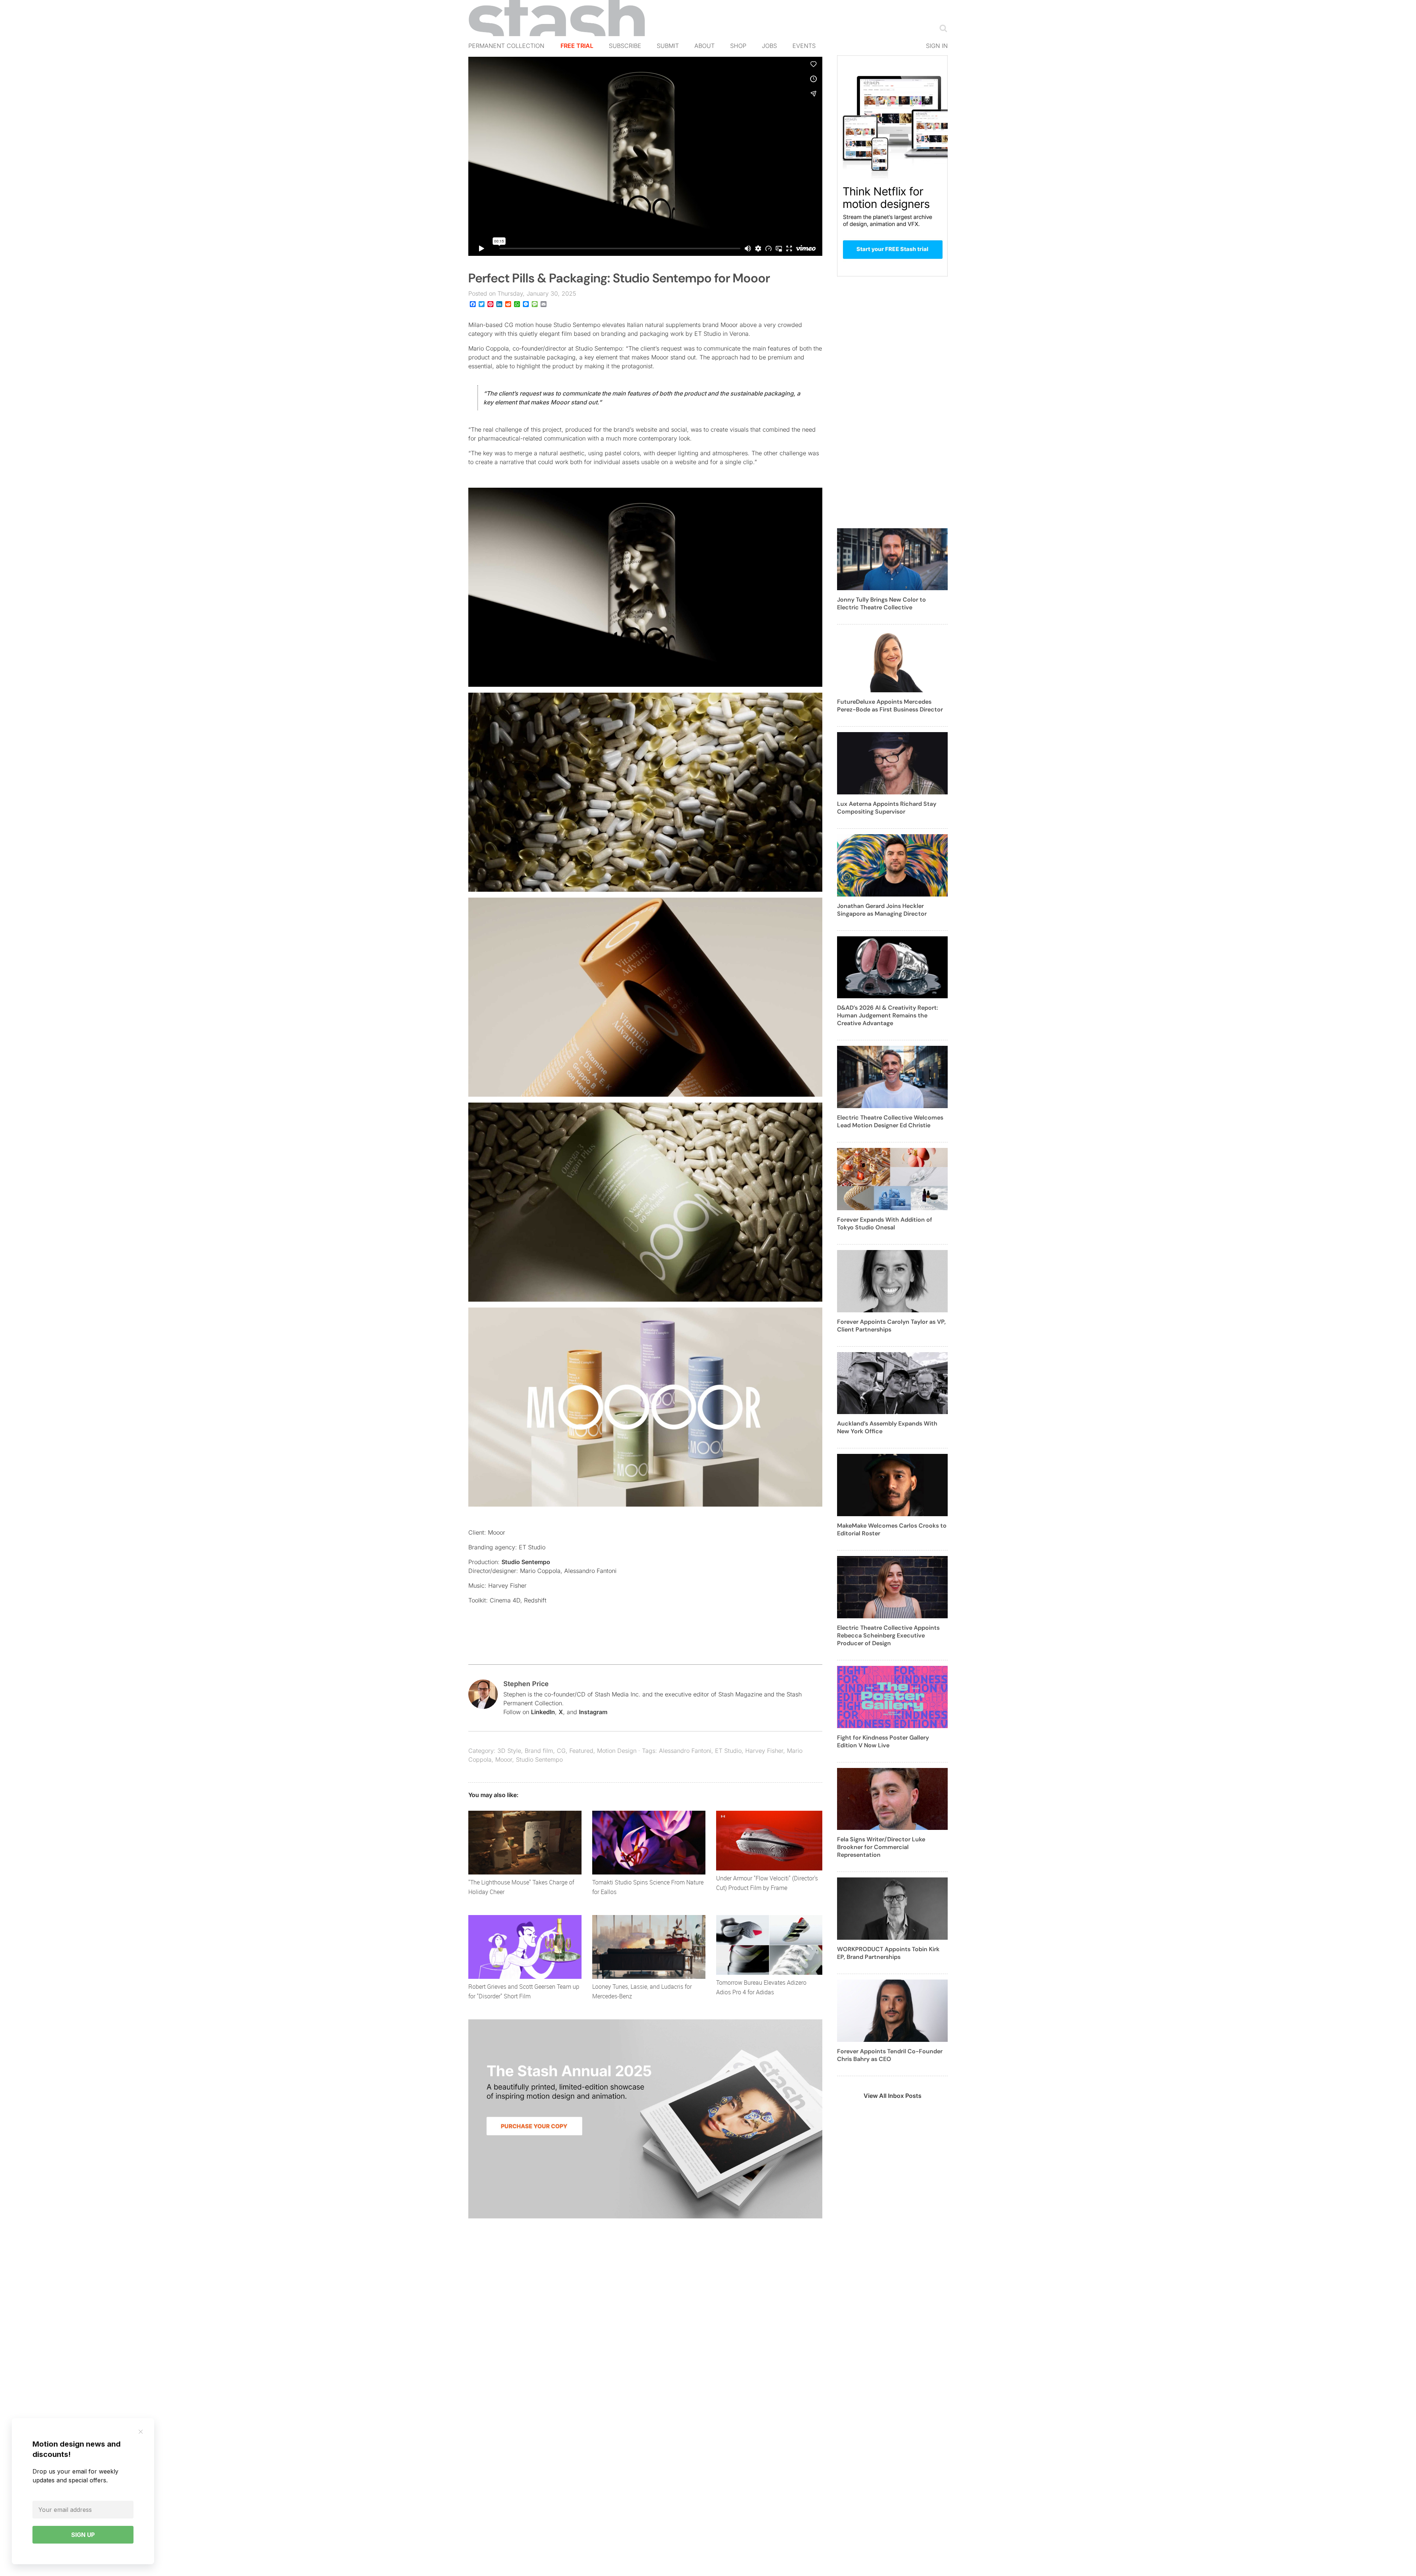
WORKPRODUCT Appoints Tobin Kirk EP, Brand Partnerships (888, 1953)
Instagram (593, 1712)
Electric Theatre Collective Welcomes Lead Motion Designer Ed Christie (890, 1121)
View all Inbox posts (893, 2096)
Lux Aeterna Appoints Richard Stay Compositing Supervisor (887, 808)
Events (804, 46)
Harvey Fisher (764, 1751)
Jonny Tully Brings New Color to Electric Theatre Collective (881, 603)
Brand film (539, 1751)
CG (561, 1751)
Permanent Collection (506, 46)
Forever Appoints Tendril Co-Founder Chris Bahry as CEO (890, 2055)
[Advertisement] (892, 407)
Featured (581, 1751)
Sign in (937, 46)
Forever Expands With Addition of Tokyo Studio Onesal (885, 1223)
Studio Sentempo (526, 1562)
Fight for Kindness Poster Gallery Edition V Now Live (883, 1741)
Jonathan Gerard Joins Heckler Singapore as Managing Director (882, 910)
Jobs (769, 46)
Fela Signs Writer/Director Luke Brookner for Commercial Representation (881, 1847)
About (704, 46)
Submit (668, 46)
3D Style (509, 1751)
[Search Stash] (942, 28)
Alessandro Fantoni (685, 1751)
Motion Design (617, 1751)
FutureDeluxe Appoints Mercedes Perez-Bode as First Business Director (890, 706)
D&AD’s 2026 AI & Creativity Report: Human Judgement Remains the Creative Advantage (888, 1015)
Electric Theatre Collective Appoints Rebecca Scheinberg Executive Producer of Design (888, 1635)
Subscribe (625, 46)
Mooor (504, 1759)
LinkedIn (543, 1712)
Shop (738, 46)
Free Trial (577, 46)
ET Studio (728, 1751)
